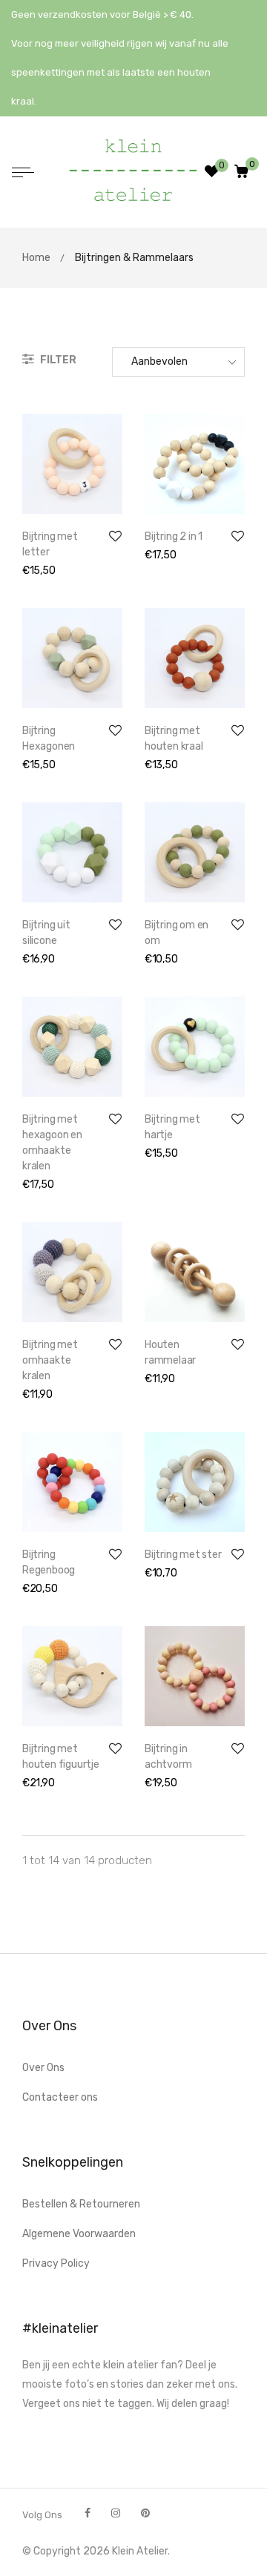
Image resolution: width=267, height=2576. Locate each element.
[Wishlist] (212, 174)
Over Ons (43, 2068)
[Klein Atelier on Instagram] (116, 2513)
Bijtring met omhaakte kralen (50, 1360)
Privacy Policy (56, 2263)
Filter (57, 360)
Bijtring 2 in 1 (174, 536)
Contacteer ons (60, 2097)
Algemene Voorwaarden (79, 2234)
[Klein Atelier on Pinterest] (145, 2513)
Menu (27, 174)
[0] (241, 172)
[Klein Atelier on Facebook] (88, 2513)
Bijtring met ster (183, 1555)
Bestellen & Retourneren (81, 2204)
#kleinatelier (60, 2328)
